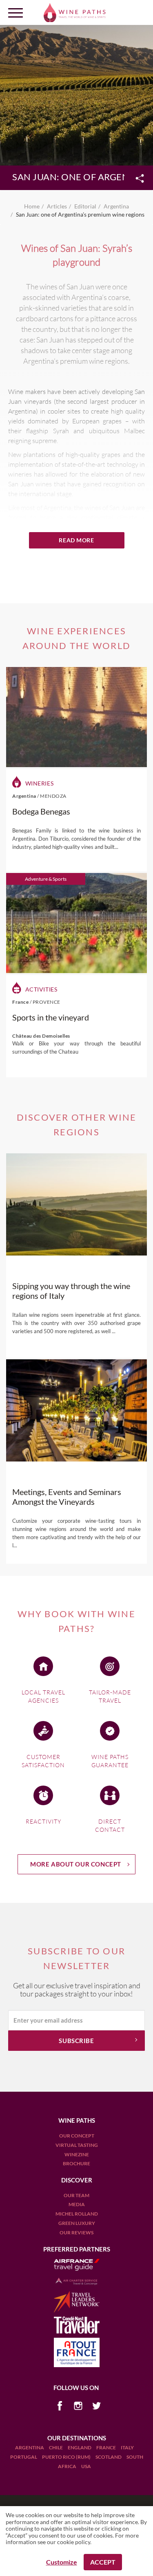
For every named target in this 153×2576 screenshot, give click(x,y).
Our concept (77, 2136)
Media (77, 2204)
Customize (62, 2562)
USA (86, 2466)
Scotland (109, 2457)
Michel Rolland (77, 2214)
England (80, 2447)
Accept (103, 2562)
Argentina (30, 2447)
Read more (76, 540)
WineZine (77, 2154)
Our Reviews (76, 2232)
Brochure (76, 2163)
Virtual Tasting (77, 2145)
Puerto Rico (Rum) (67, 2457)
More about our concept (76, 1864)
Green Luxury (77, 2223)
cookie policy (74, 2542)
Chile (56, 2447)
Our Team (76, 2195)
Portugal (24, 2457)
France (106, 2447)
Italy (127, 2447)
